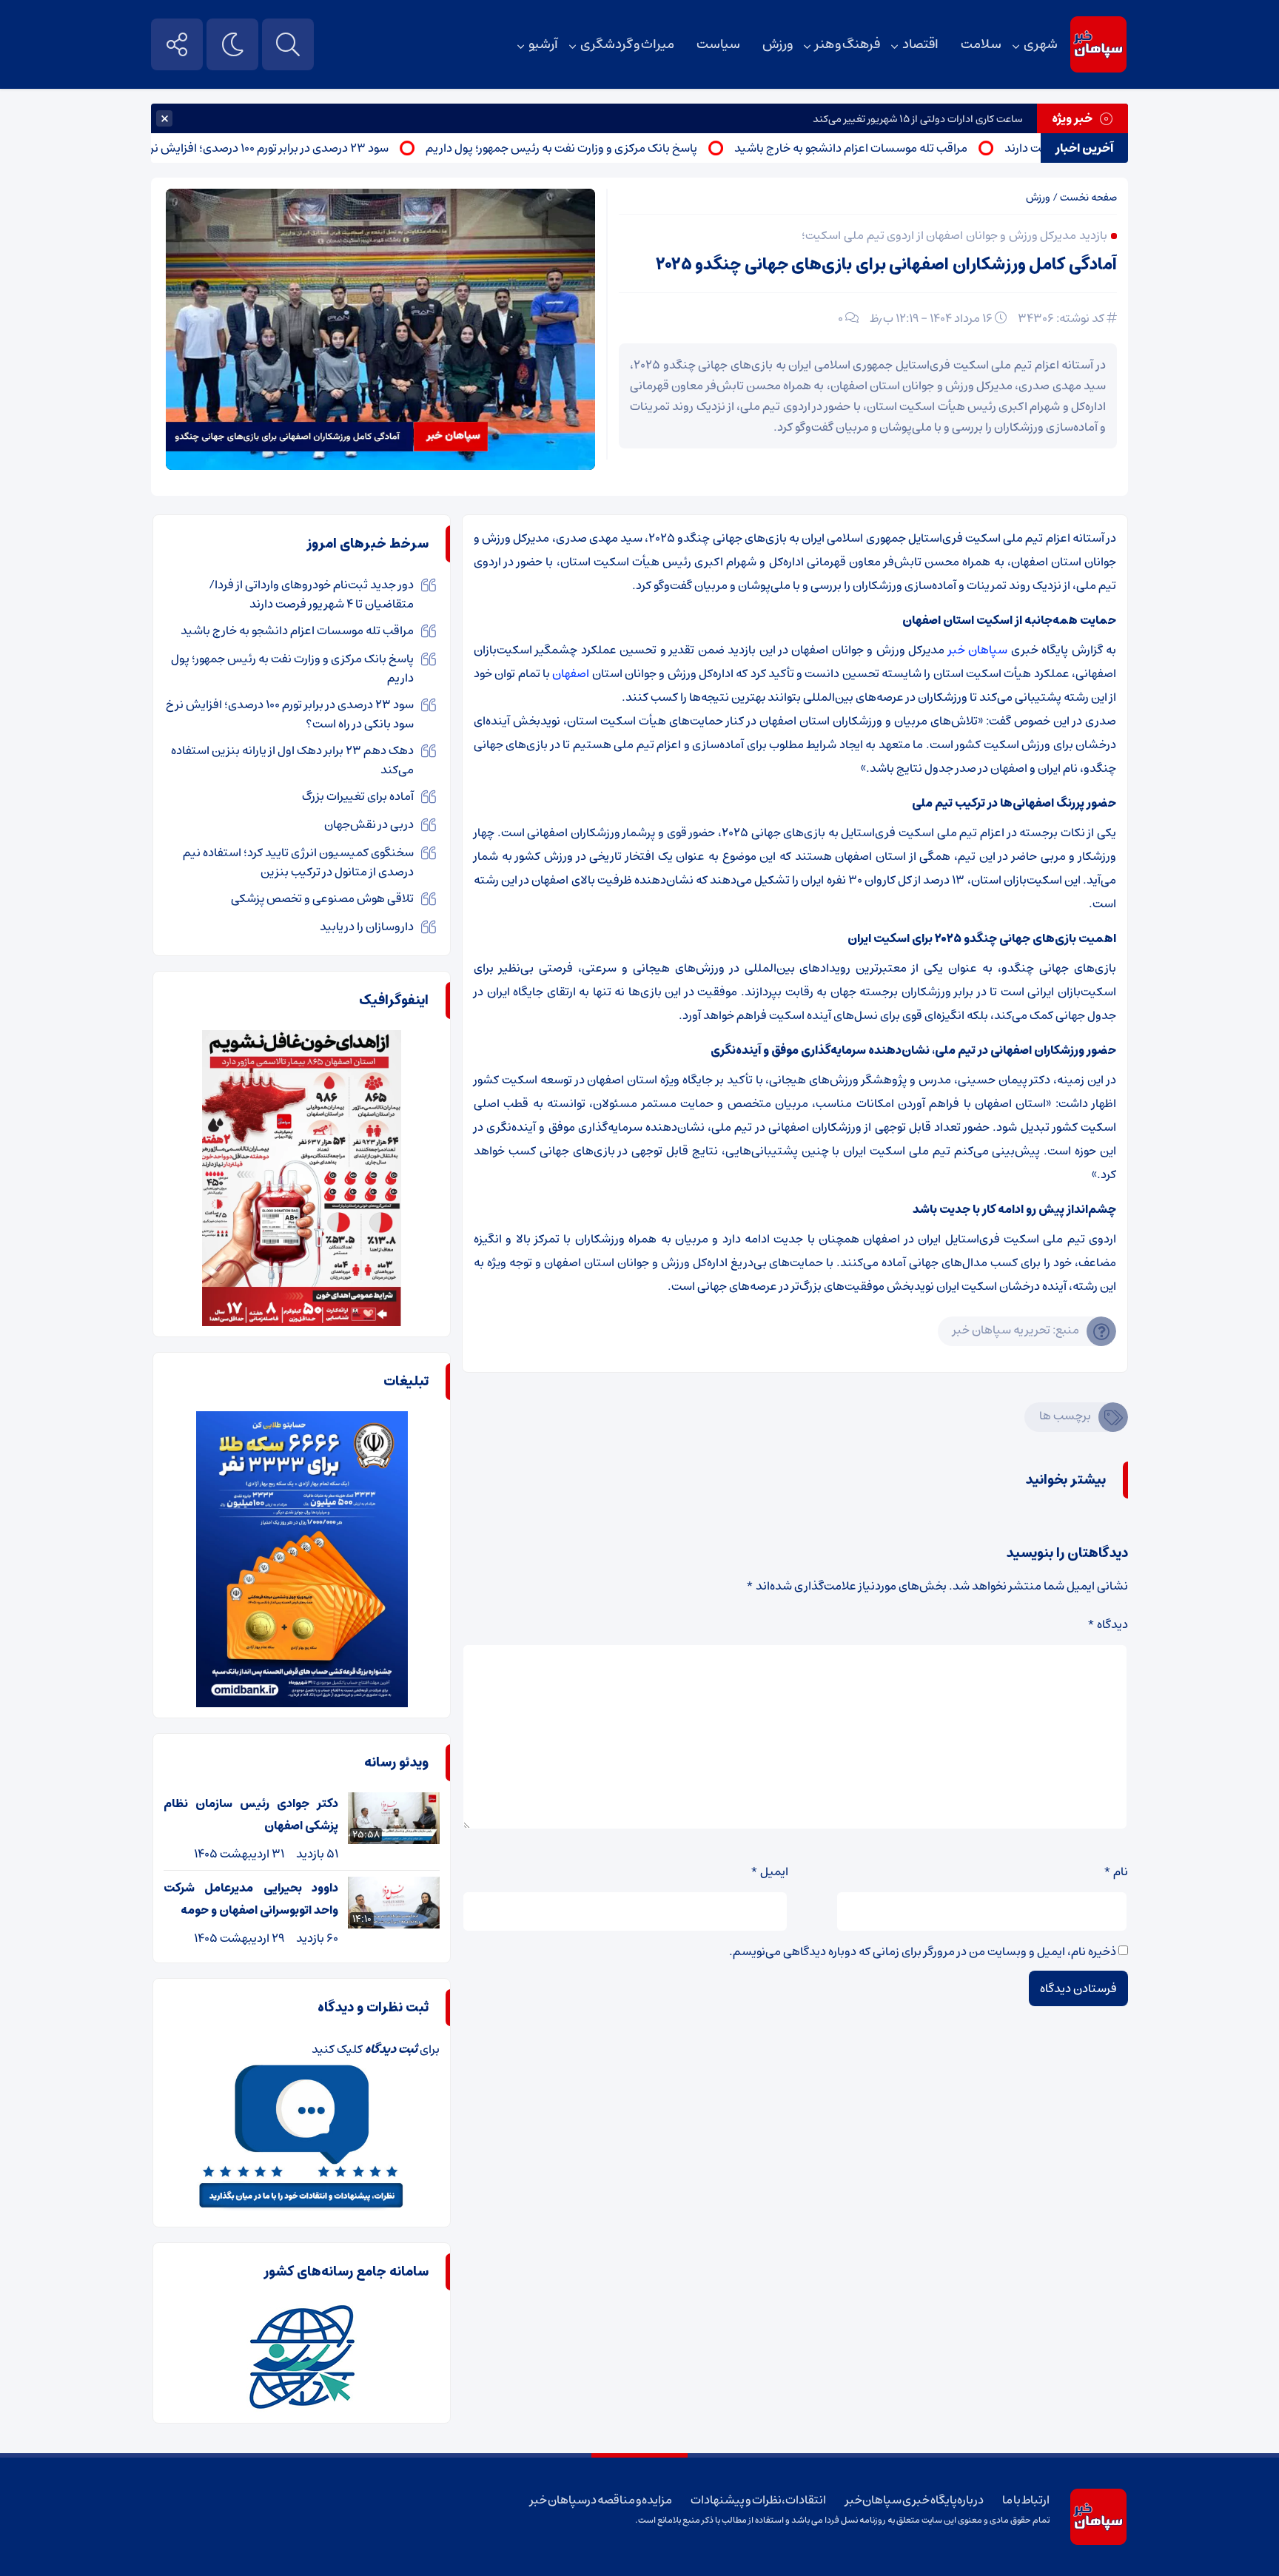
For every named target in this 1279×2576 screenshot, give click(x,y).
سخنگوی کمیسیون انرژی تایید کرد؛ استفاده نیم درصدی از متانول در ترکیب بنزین (298, 862)
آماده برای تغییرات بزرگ (358, 796)
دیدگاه (1108, 1624)
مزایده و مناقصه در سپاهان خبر (601, 2500)
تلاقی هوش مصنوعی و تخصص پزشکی (322, 898)
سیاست (718, 44)
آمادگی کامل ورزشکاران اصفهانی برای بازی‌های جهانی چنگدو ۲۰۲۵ (886, 265)
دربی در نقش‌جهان (369, 824)
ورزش (778, 44)
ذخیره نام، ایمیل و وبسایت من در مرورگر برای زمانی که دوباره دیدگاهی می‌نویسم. (923, 1951)
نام (1116, 1872)
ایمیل (769, 1872)
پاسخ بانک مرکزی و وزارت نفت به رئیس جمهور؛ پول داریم (621, 148)
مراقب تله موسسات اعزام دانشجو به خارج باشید (910, 148)
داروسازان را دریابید (367, 927)
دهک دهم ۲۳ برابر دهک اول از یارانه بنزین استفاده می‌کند (292, 760)
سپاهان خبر (978, 650)
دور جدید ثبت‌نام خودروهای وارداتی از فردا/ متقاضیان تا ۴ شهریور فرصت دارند (311, 594)
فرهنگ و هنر (847, 44)
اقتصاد (920, 44)
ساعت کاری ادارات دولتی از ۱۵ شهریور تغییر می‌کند (917, 119)
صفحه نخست (1088, 198)
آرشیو (543, 44)
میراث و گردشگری (627, 44)
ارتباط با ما (1025, 2500)
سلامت (981, 44)
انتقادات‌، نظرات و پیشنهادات (758, 2500)
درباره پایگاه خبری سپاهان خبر (915, 2500)
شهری (1041, 44)
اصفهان (571, 673)
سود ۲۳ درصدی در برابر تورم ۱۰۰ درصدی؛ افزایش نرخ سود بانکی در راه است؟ (269, 148)
